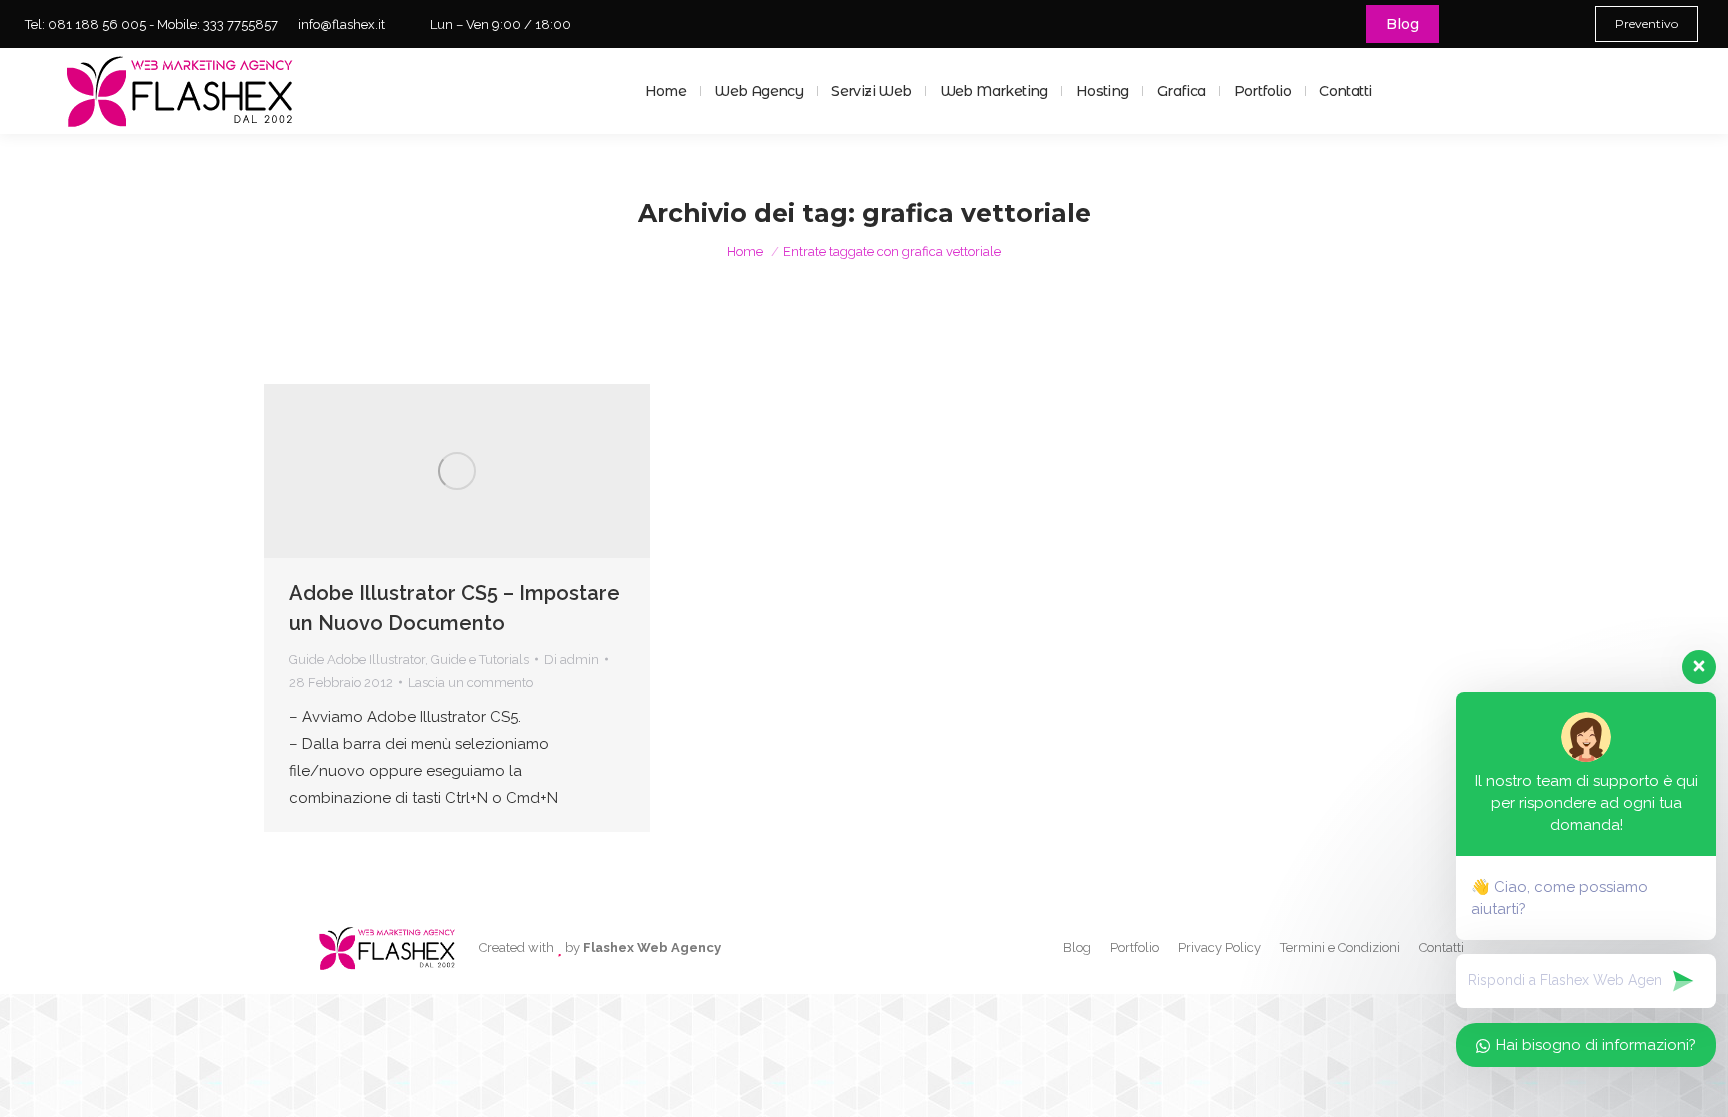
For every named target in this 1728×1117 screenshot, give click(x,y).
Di (571, 659)
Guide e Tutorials (480, 659)
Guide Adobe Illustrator (357, 659)
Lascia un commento (470, 682)
